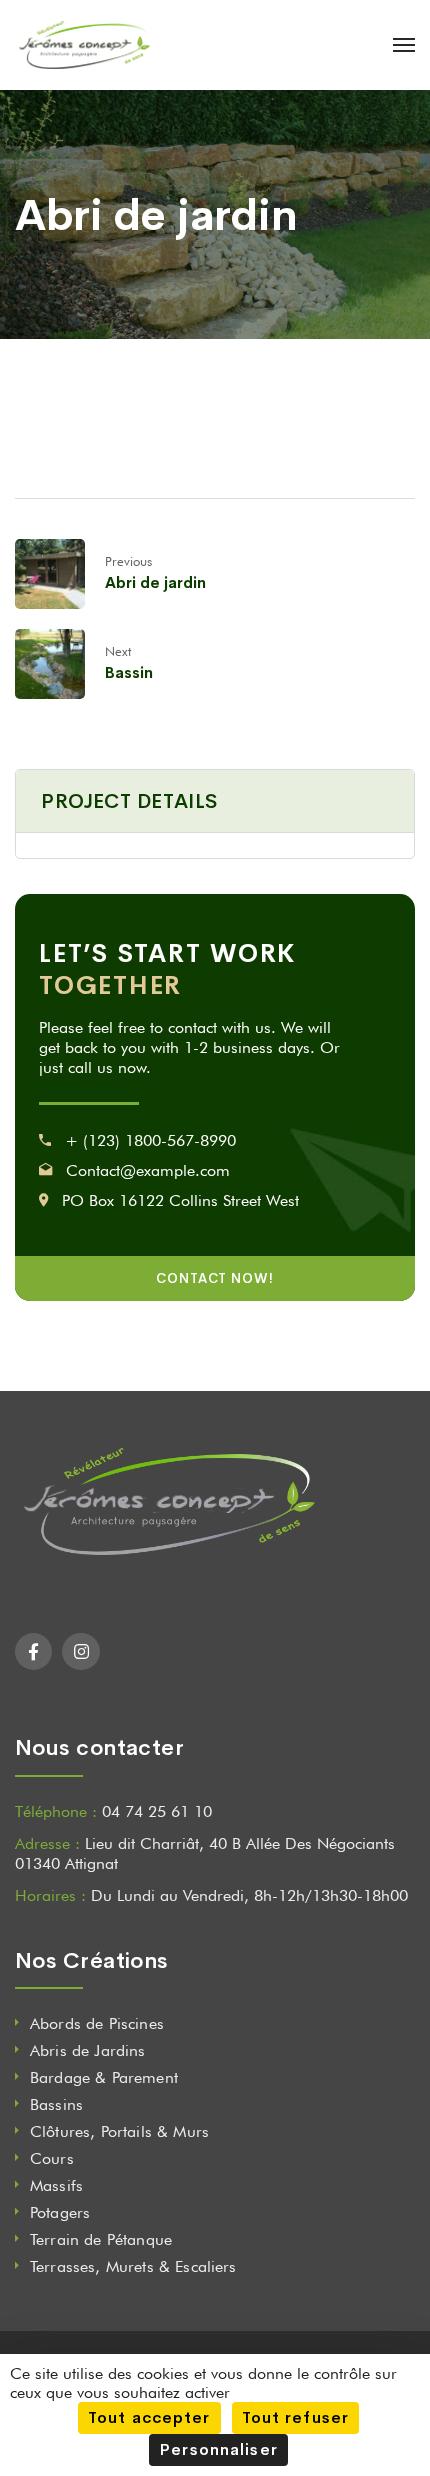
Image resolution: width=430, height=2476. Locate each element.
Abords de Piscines (97, 2023)
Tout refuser (295, 2417)
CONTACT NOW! (215, 1278)
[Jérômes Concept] (82, 45)
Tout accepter (149, 2417)
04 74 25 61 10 (157, 1811)
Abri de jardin (155, 582)
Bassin (129, 672)
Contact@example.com (148, 1170)
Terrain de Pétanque (101, 2239)
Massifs (56, 2185)
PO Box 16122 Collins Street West (180, 1200)
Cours (52, 2158)
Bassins (56, 2104)
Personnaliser (218, 2449)
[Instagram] (80, 1651)
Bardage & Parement (104, 2077)
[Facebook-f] (33, 1651)
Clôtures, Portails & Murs (119, 2131)
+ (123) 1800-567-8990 (150, 1140)
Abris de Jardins (88, 2050)
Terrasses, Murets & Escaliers (133, 2266)
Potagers (60, 2212)
